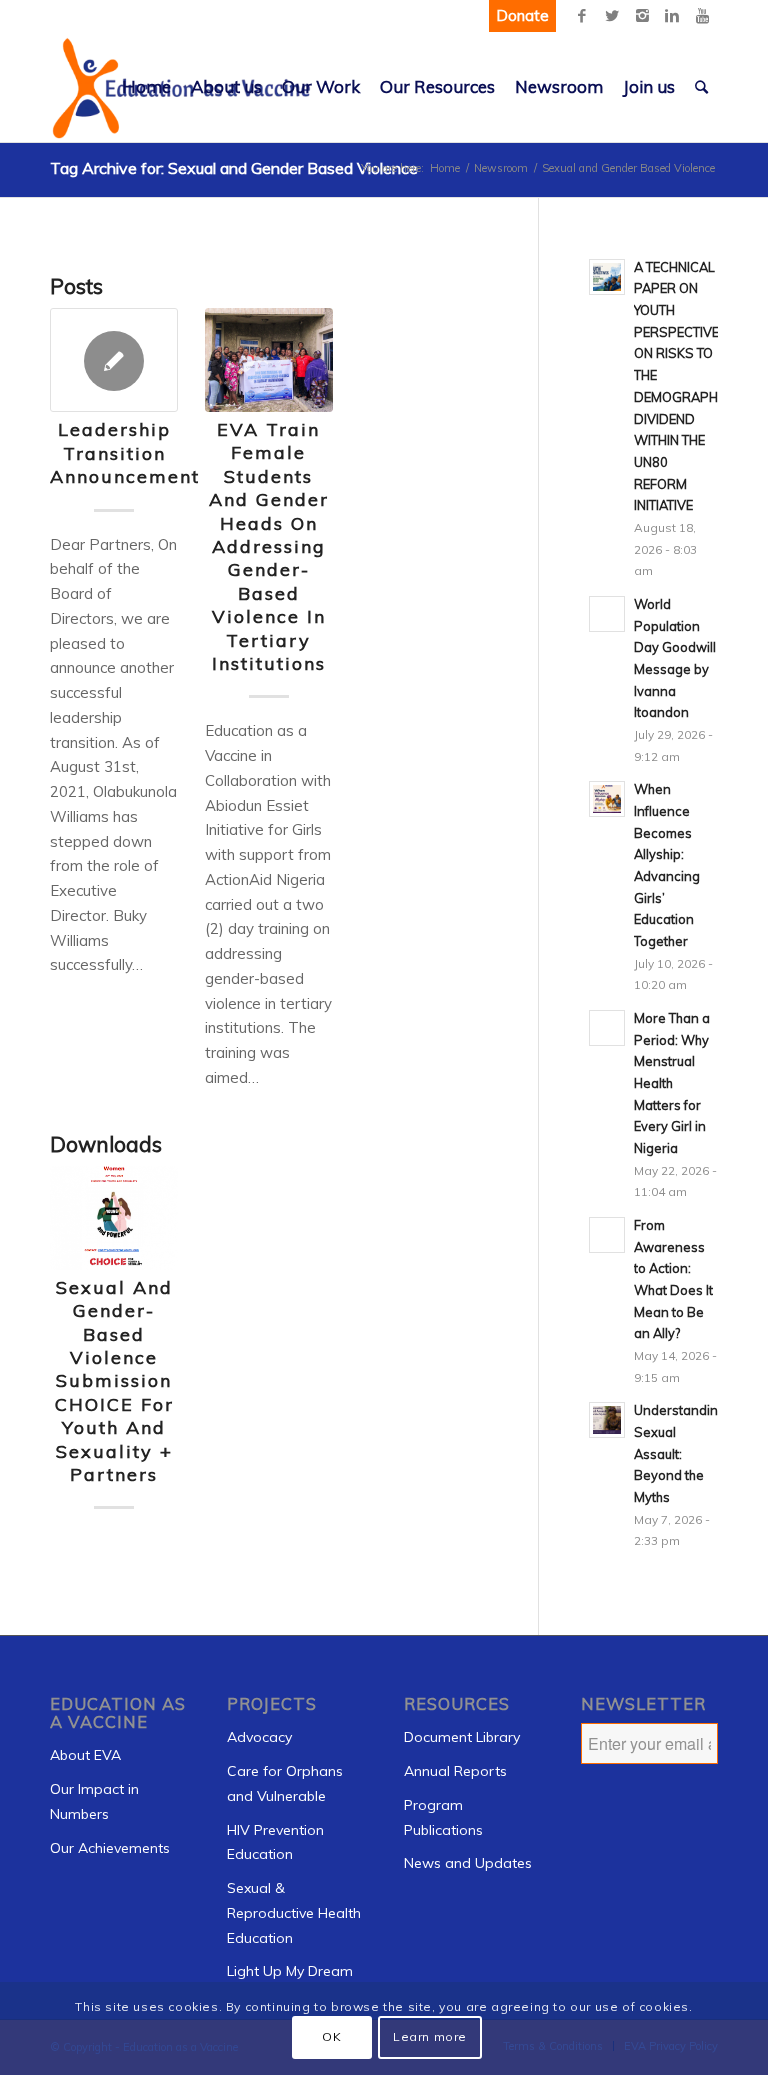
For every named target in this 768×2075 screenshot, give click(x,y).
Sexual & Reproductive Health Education (294, 1913)
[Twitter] (612, 16)
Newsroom (501, 168)
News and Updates (468, 1863)
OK (331, 2036)
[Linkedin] (672, 16)
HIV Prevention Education (275, 1842)
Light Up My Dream (290, 1971)
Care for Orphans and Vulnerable (285, 1783)
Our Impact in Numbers (94, 1801)
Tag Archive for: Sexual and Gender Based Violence (234, 168)
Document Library (462, 1737)
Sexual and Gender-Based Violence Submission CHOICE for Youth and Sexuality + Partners (114, 1381)
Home (445, 168)
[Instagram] (642, 16)
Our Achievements (110, 1848)
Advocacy (259, 1737)
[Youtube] (702, 16)
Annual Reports (455, 1771)
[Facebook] (582, 16)
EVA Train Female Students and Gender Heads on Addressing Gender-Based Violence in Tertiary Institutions (269, 546)
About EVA (85, 1755)
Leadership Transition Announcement (125, 453)
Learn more (430, 2036)
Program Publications (443, 1817)
